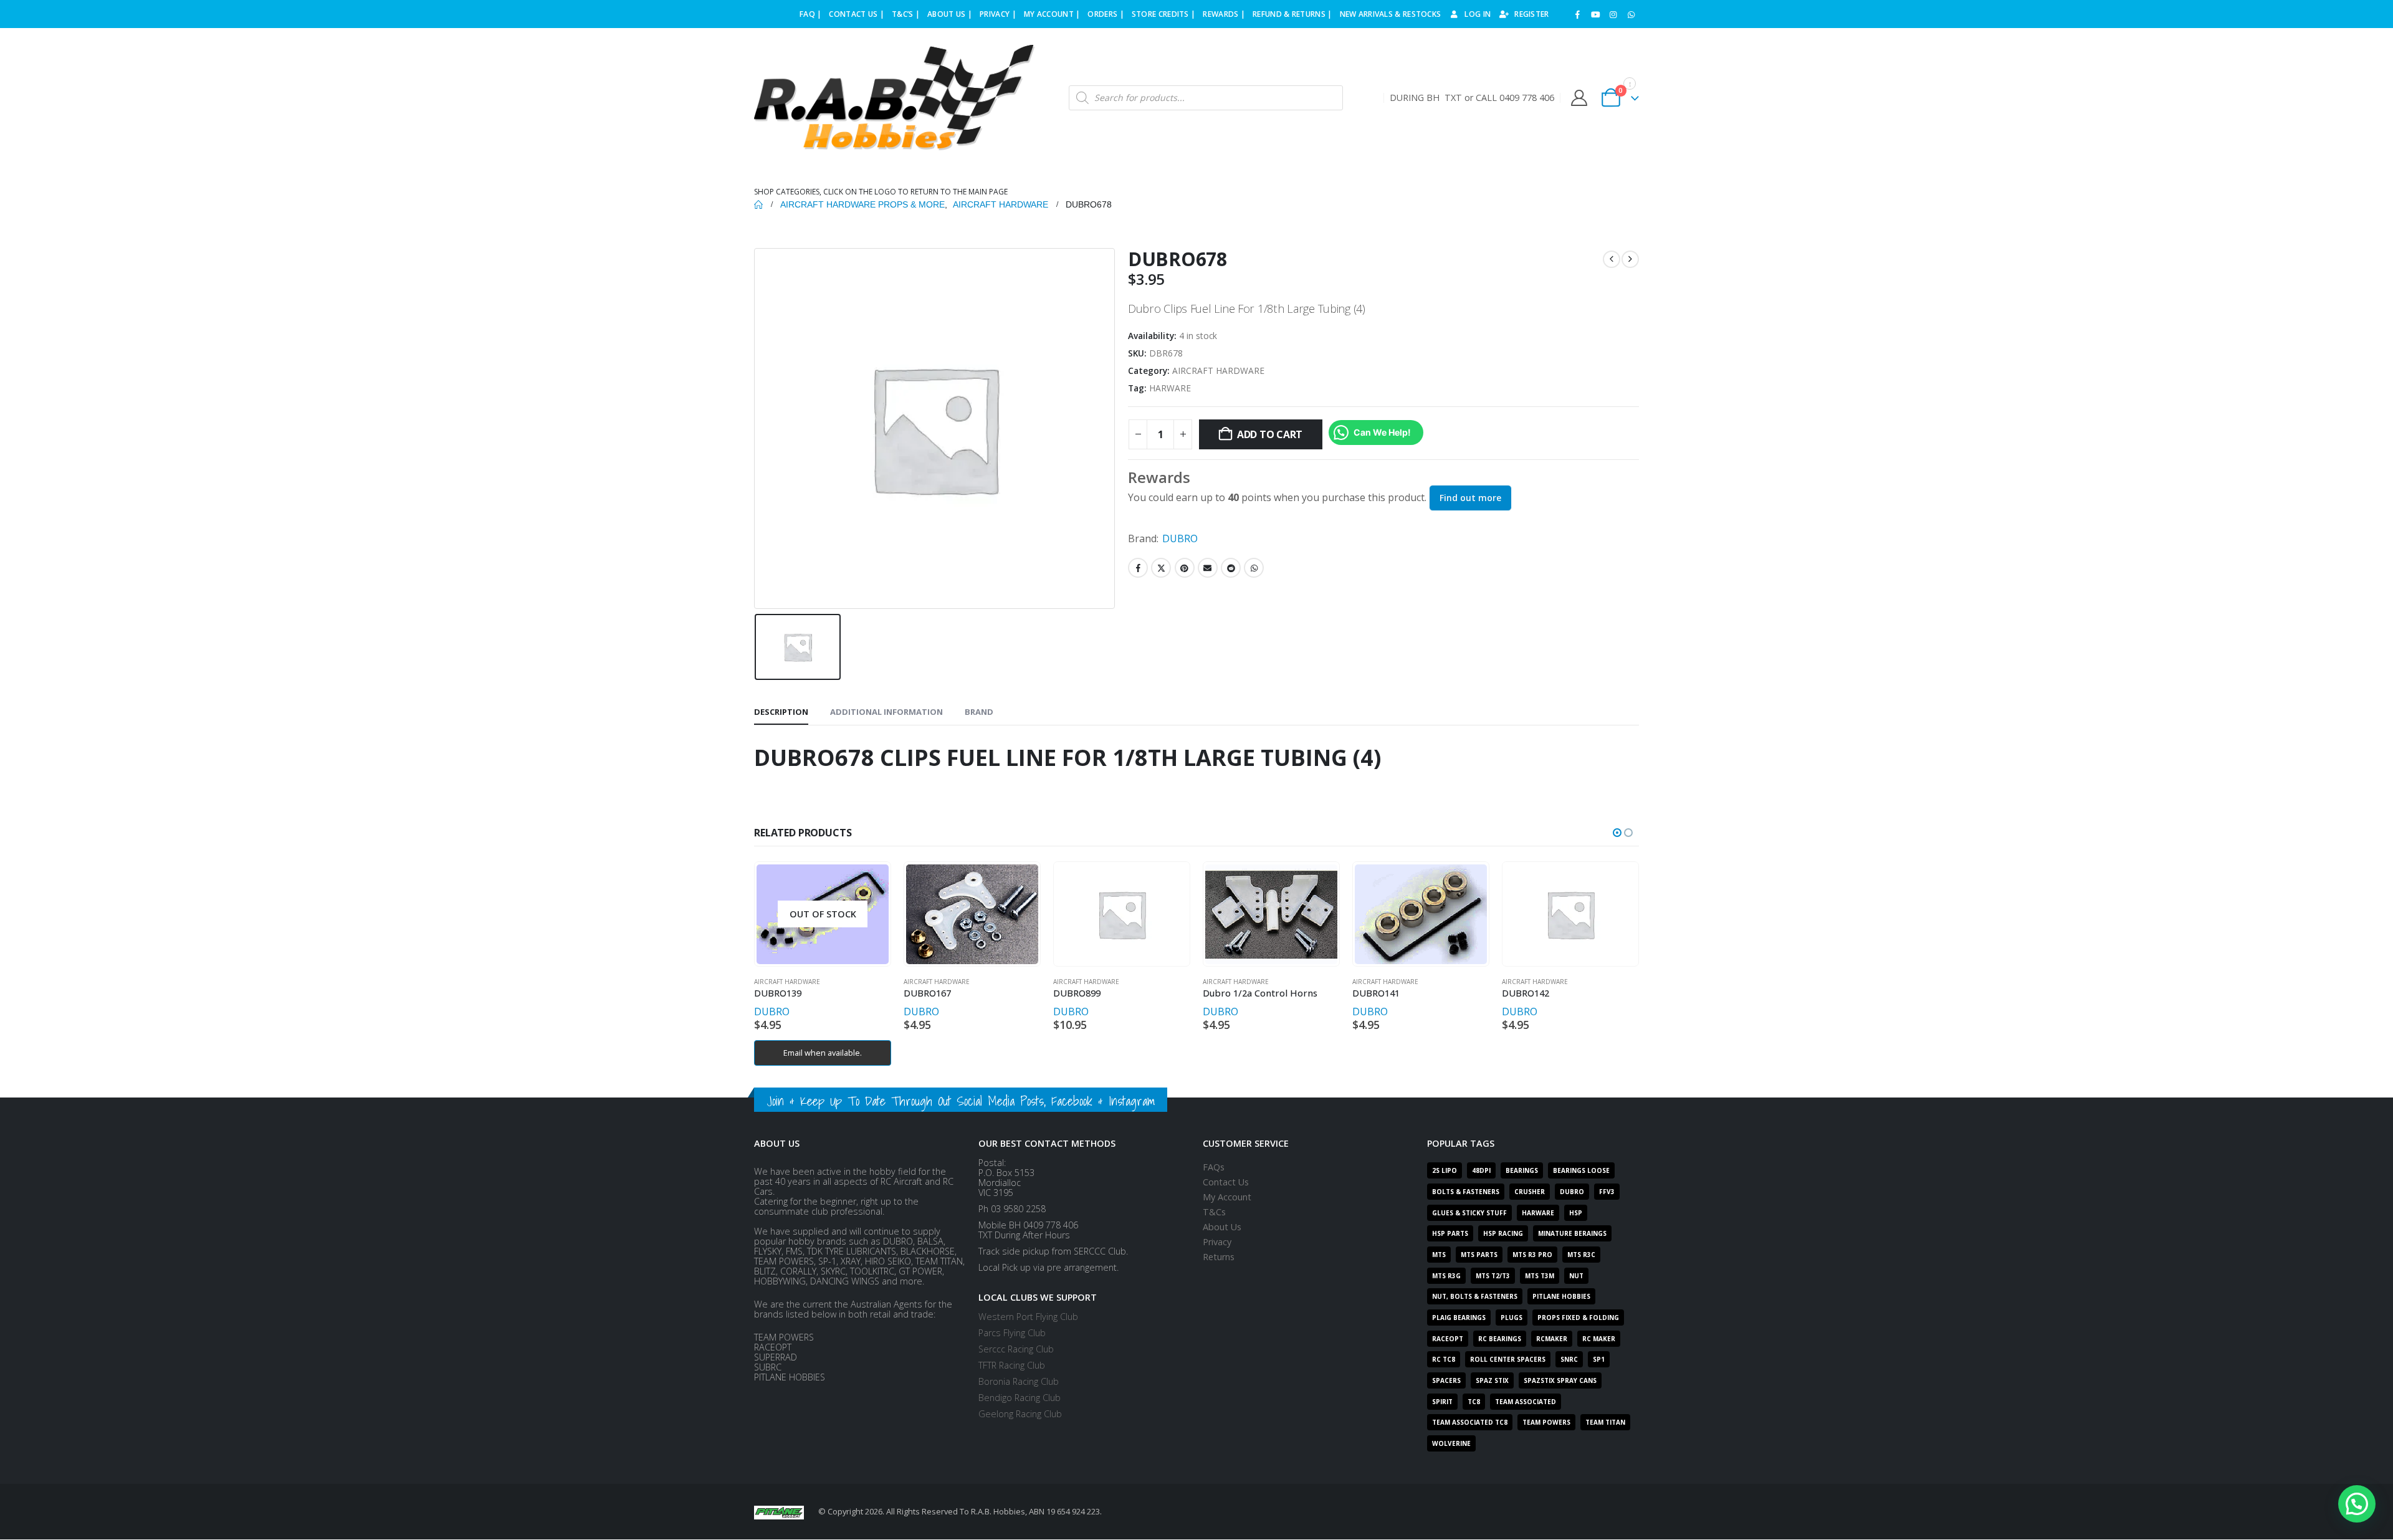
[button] (1617, 833)
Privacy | (998, 14)
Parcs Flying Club (1012, 1333)
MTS (1439, 1255)
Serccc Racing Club (1016, 1349)
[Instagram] (1613, 14)
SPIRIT (1442, 1402)
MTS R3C (1581, 1255)
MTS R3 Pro (1532, 1255)
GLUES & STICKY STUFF (1469, 1213)
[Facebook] (1578, 14)
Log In (1478, 14)
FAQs (1214, 1167)
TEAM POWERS (1546, 1422)
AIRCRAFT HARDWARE (1218, 371)
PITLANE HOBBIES (1561, 1296)
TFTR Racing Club (1012, 1365)
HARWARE (1170, 388)
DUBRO (1180, 538)
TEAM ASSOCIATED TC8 (1470, 1422)
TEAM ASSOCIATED (1526, 1402)
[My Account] (1579, 98)
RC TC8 (1444, 1359)
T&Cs (1214, 1212)
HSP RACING (1503, 1233)
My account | (1052, 14)
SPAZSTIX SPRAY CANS (1560, 1380)
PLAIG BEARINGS (1459, 1318)
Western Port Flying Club (1028, 1317)
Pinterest (1185, 568)
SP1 (1599, 1359)
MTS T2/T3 (1493, 1276)
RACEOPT (1448, 1339)
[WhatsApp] (1631, 14)
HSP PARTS (1450, 1233)
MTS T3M (1540, 1276)
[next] (1630, 259)
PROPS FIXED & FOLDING (1578, 1318)
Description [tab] (781, 712)
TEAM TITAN (1605, 1422)
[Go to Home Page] (758, 204)
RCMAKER (1552, 1339)
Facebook (1138, 568)
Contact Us (1226, 1182)
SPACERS (1446, 1380)
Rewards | (1224, 14)
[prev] (1612, 259)
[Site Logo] (894, 98)
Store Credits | (1164, 14)
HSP (1576, 1213)
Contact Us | (857, 14)
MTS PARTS (1479, 1255)
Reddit (1231, 568)
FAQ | (811, 14)
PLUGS (1512, 1318)
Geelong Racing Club (1020, 1414)
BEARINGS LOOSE (1581, 1170)
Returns (1219, 1257)
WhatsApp (1254, 568)
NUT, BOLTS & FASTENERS (1475, 1296)
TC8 (1474, 1402)
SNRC (1569, 1359)
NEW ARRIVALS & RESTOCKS (1391, 14)
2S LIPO (1445, 1170)
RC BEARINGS (1500, 1339)
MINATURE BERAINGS (1572, 1233)
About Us (1222, 1227)
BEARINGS (1522, 1170)
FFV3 (1607, 1192)
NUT (1576, 1276)
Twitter (1161, 568)
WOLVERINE (1451, 1443)
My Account (1227, 1197)
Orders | (1106, 14)
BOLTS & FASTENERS (1466, 1192)
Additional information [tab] (886, 712)
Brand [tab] (979, 712)
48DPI (1481, 1170)
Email (1208, 568)
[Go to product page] (972, 914)
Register (1531, 14)
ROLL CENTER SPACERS (1508, 1359)
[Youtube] (1595, 14)
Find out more (1470, 498)
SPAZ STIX (1492, 1380)
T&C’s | (906, 14)
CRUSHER (1530, 1192)
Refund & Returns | (1292, 14)
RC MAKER (1599, 1339)
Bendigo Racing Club (1020, 1398)
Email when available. (823, 1053)
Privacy (1217, 1242)
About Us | (950, 14)
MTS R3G (1446, 1276)
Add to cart (1270, 434)
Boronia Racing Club (1019, 1381)
